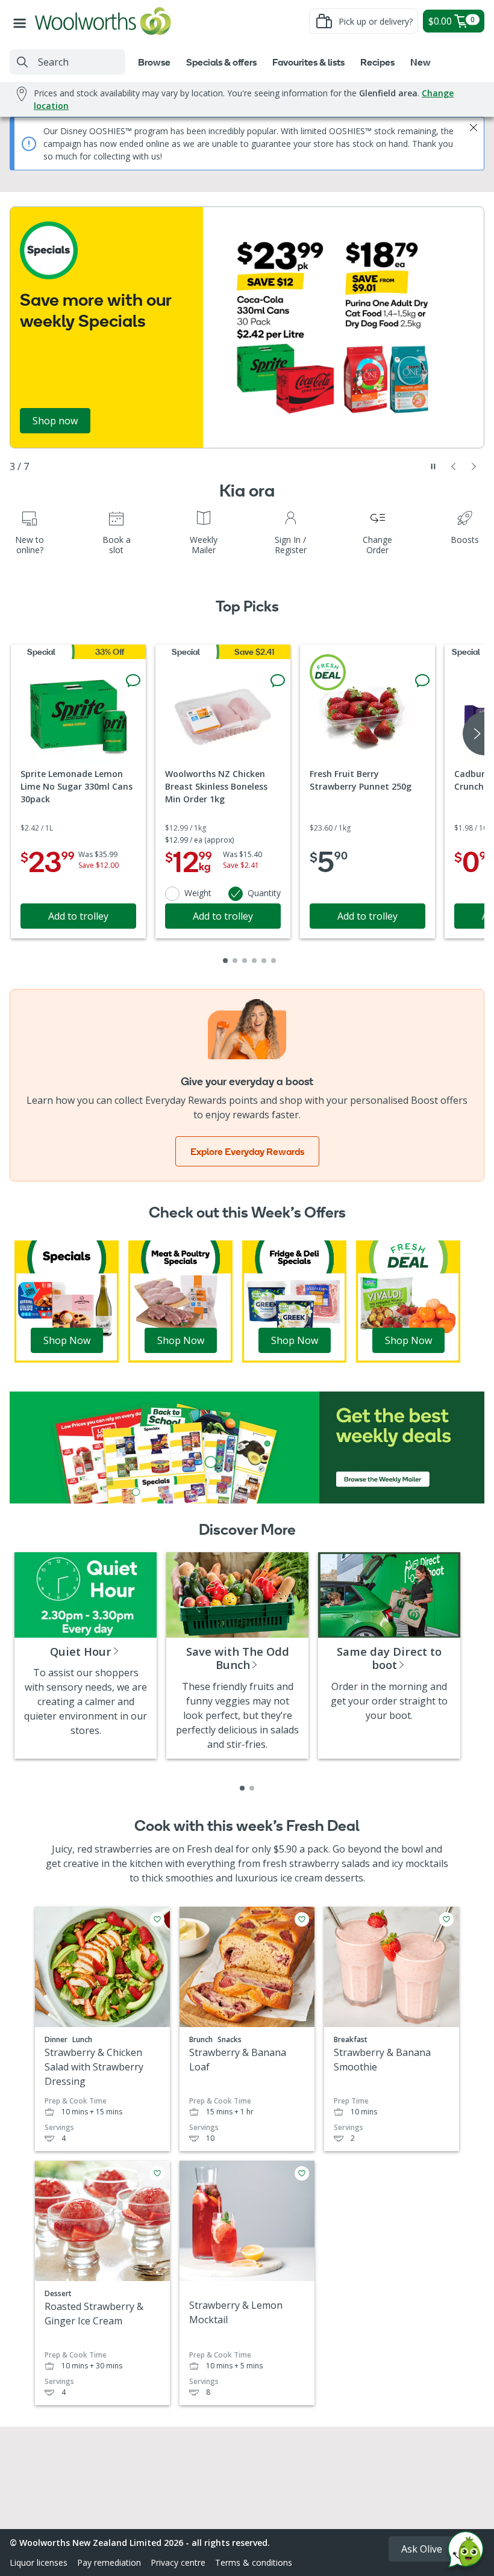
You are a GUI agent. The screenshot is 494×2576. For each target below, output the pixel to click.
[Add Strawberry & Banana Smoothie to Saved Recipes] (446, 1919)
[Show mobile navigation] (22, 21)
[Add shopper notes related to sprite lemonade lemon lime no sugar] (133, 681)
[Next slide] (474, 466)
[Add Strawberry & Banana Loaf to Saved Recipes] (302, 1919)
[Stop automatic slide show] (433, 466)
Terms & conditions (254, 2562)
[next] (474, 734)
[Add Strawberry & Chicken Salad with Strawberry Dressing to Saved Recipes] (157, 1919)
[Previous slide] (454, 466)
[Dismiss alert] (474, 128)
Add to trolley (78, 916)
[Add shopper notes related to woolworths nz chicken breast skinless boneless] (278, 681)
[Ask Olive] (466, 2552)
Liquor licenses (39, 2562)
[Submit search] (22, 62)
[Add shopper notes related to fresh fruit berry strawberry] (422, 681)
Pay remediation (109, 2562)
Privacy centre (178, 2562)
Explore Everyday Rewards (247, 1151)
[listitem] (242, 1788)
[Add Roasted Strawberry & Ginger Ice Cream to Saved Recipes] (157, 2173)
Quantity (264, 893)
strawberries (123, 1849)
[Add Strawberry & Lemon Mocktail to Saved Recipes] (302, 2173)
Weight (198, 893)
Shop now (55, 421)
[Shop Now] (67, 1301)
